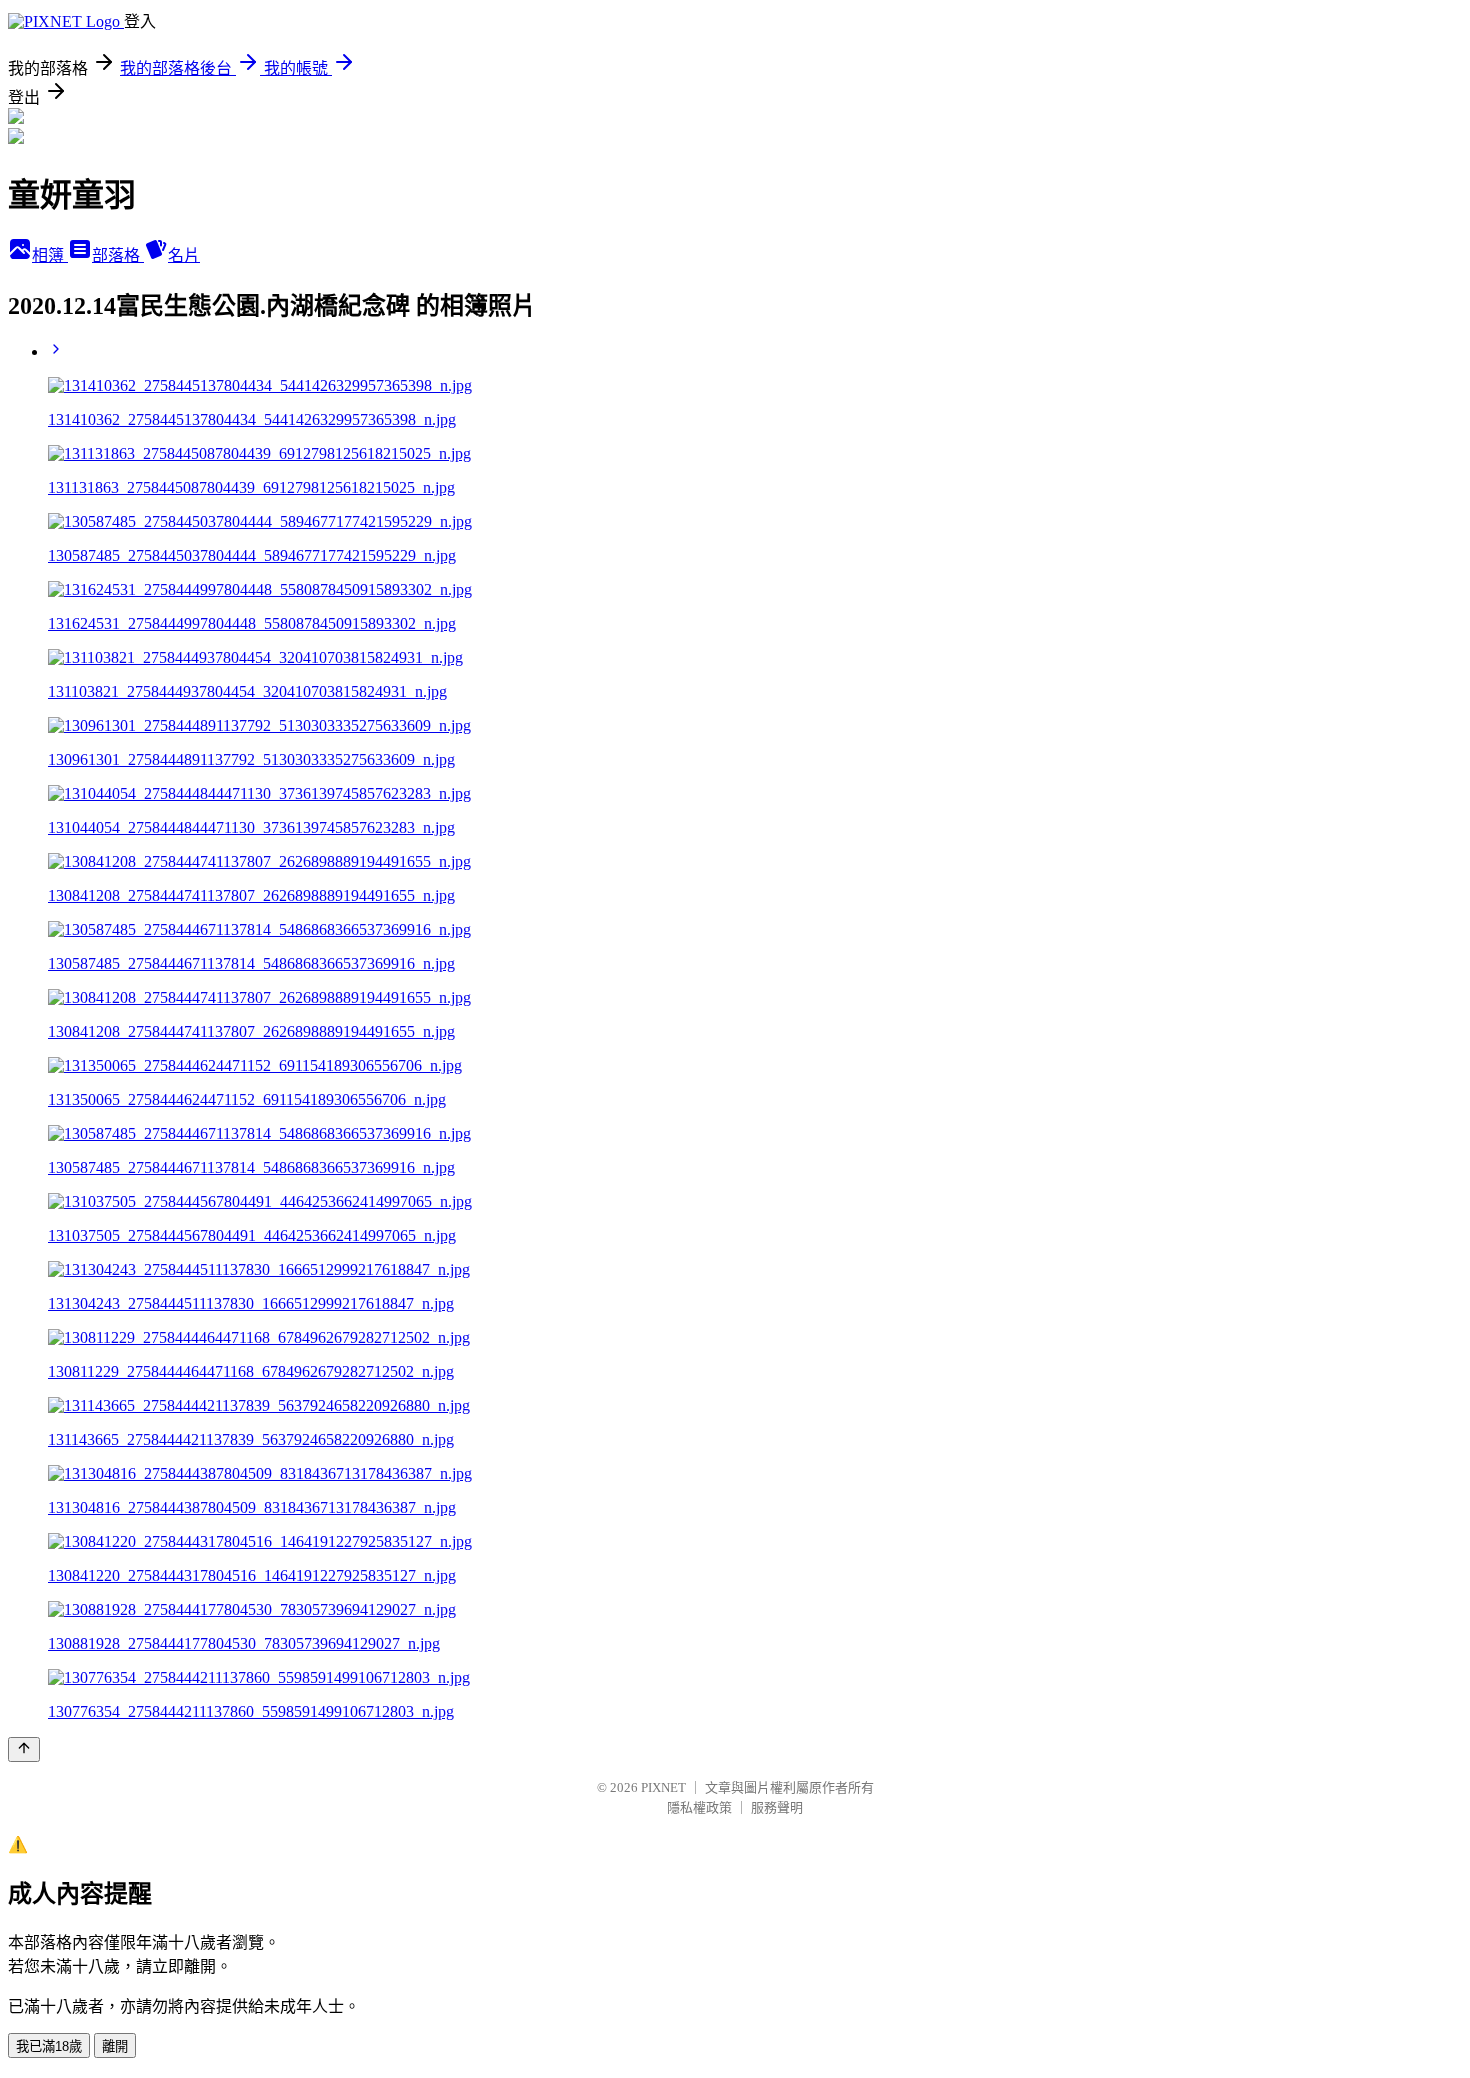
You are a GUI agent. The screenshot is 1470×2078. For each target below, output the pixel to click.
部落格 (118, 255)
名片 (184, 255)
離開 (115, 2046)
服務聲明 (777, 1807)
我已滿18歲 (49, 2046)
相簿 (50, 255)
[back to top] (24, 1749)
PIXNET (663, 1787)
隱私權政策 (699, 1807)
